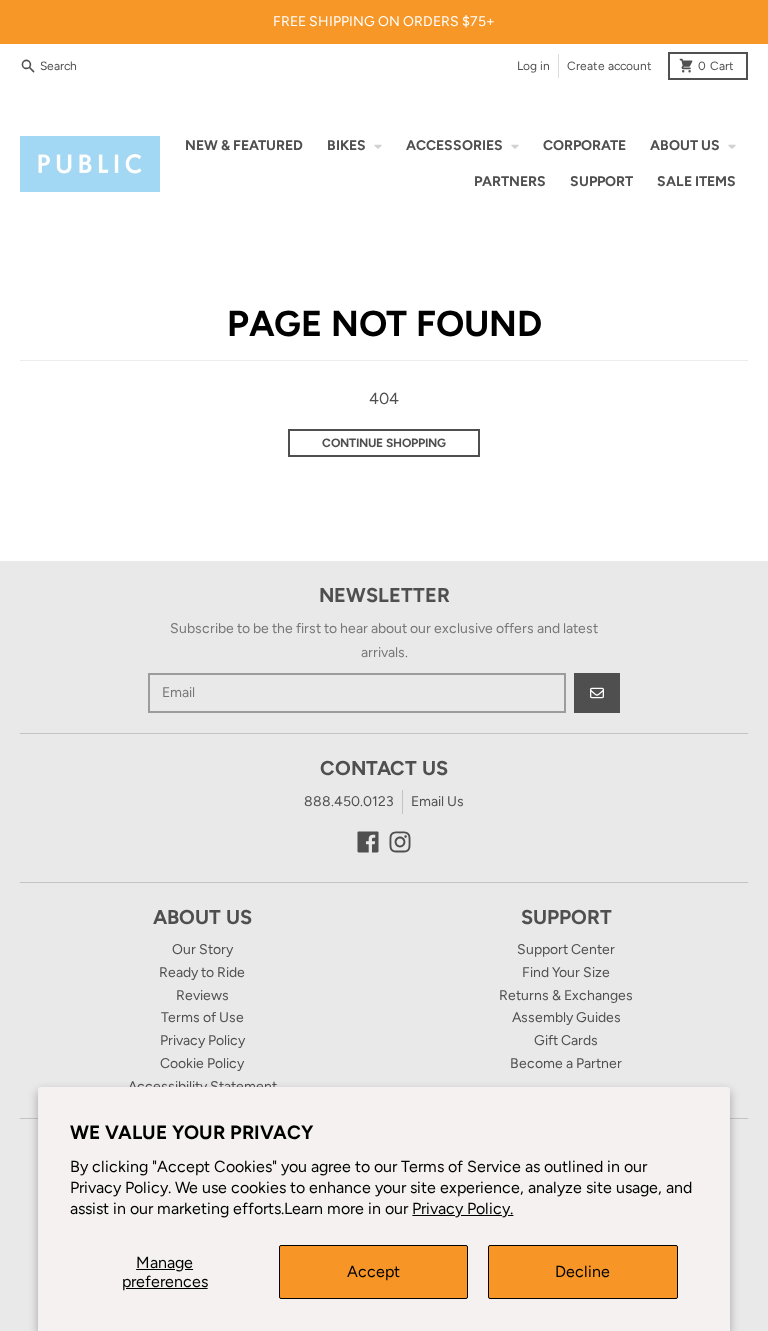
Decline (582, 1271)
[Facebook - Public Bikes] (368, 842)
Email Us (437, 801)
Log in (533, 66)
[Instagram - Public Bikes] (400, 842)
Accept (373, 1271)
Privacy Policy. (462, 1208)
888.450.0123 (349, 801)
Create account (609, 66)
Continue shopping (384, 443)
